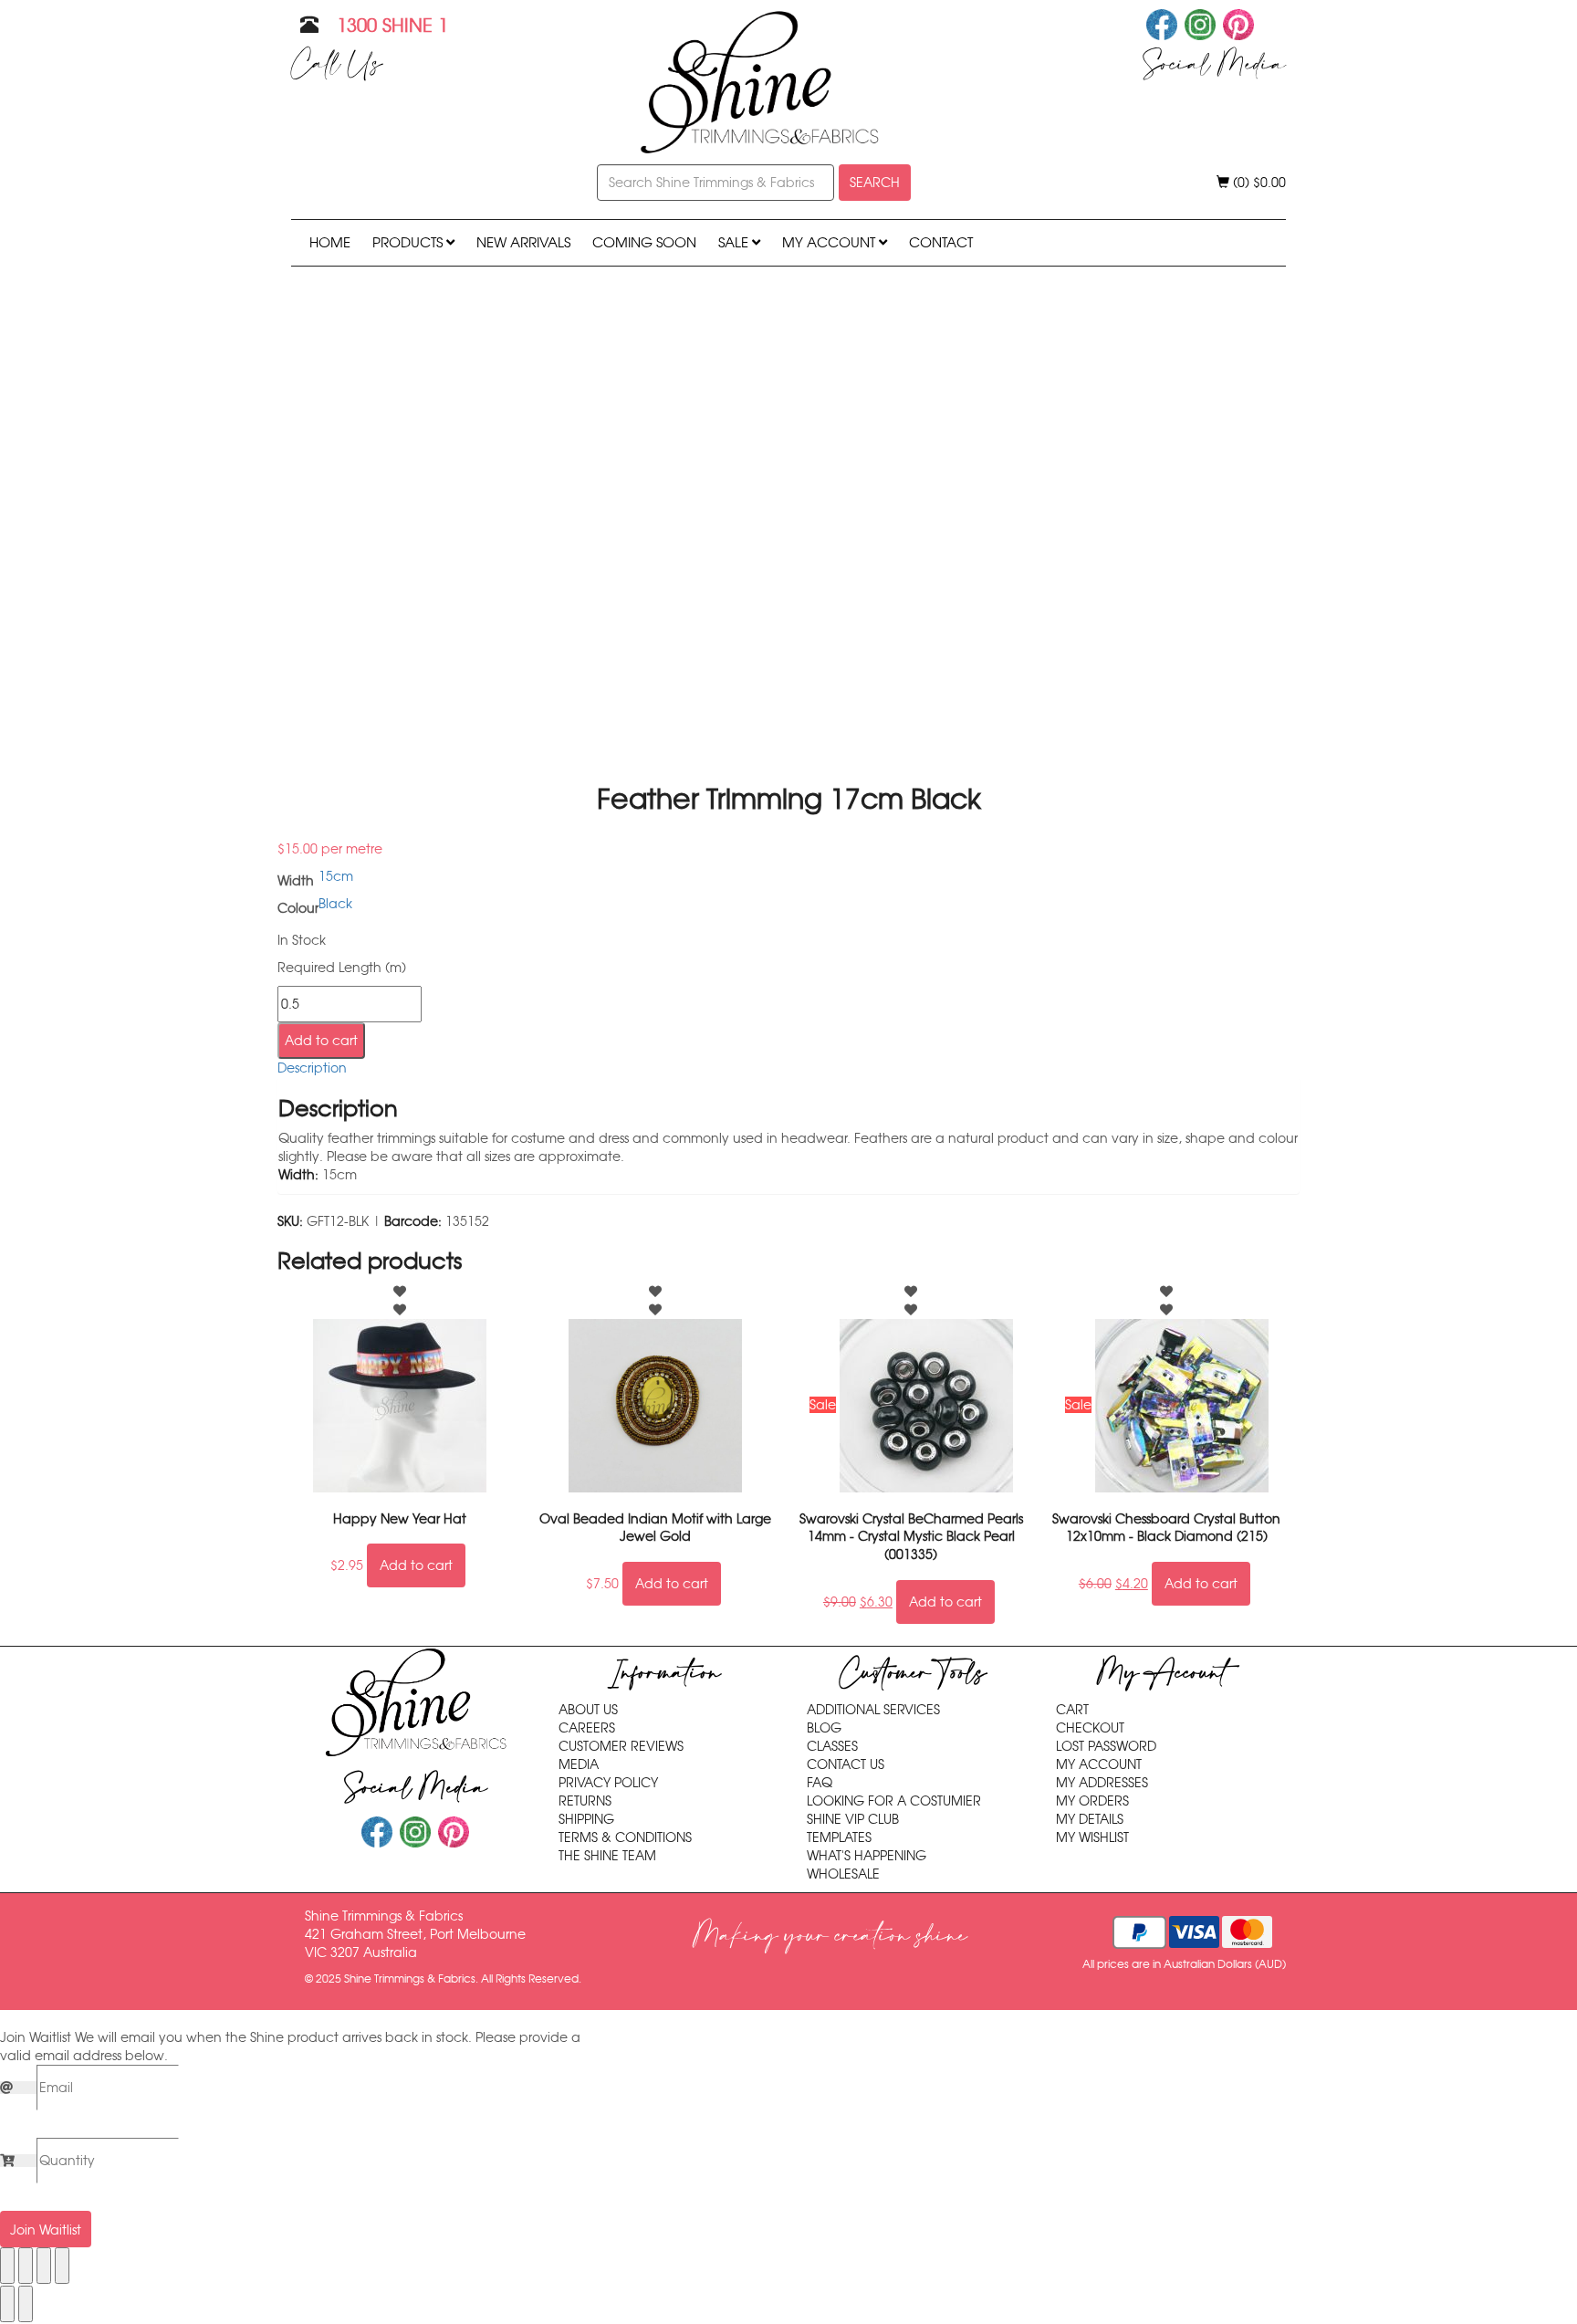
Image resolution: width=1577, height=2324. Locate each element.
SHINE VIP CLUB (853, 1819)
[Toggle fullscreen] (26, 2266)
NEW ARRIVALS (523, 242)
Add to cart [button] (416, 1565)
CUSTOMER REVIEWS (621, 1746)
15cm (336, 876)
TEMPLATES (839, 1837)
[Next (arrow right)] (26, 2304)
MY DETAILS (1090, 1819)
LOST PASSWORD (1106, 1746)
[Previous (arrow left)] (7, 2304)
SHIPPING (586, 1819)
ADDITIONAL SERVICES (873, 1710)
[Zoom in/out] (7, 2266)
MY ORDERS (1092, 1801)
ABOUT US (588, 1710)
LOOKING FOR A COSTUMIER (894, 1801)
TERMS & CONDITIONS (625, 1837)
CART (1072, 1710)
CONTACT (941, 242)
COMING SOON (644, 242)
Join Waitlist (46, 2230)
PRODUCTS (409, 242)
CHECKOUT (1090, 1728)
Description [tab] (312, 1068)
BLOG (824, 1728)
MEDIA (579, 1764)
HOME (330, 242)
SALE (735, 242)
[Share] (44, 2266)
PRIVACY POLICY (608, 1783)
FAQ (820, 1783)
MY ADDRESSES (1102, 1783)
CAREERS (587, 1728)
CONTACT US (846, 1764)
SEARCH (875, 183)
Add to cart (321, 1041)
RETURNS (585, 1801)
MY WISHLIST (1092, 1837)
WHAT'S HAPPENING (867, 1856)
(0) (1258, 183)
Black (335, 904)
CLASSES (832, 1746)
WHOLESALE (843, 1874)
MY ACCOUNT (830, 242)
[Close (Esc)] (62, 2266)
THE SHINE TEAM (607, 1856)
